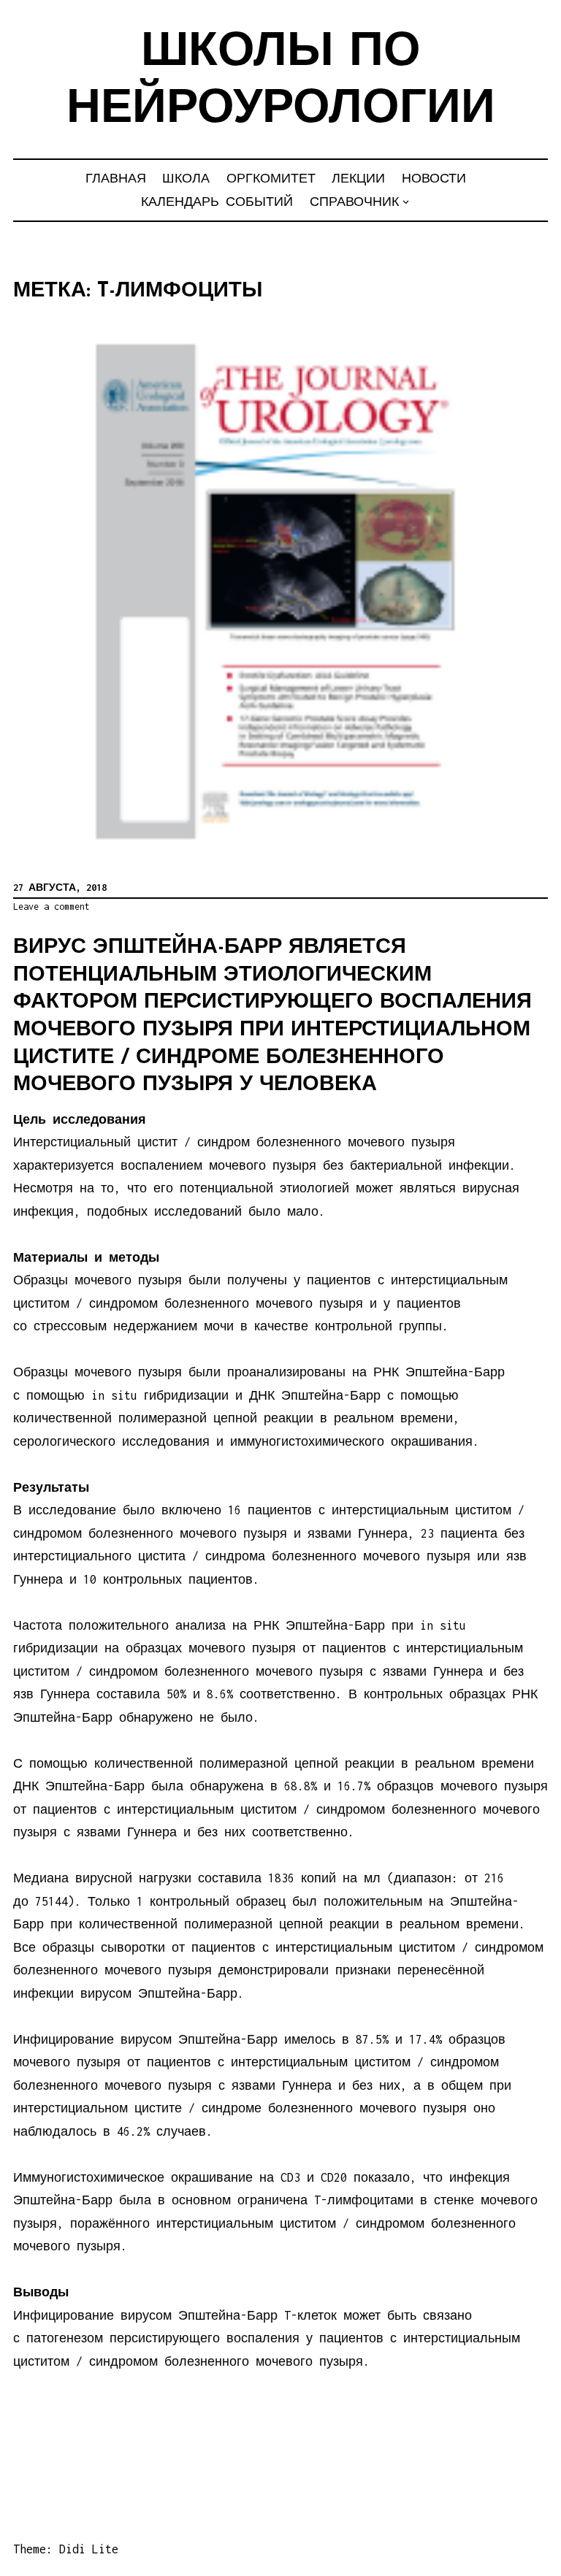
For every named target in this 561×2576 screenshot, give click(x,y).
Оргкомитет (271, 178)
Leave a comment (51, 906)
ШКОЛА (186, 178)
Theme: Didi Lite (66, 2549)
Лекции (358, 178)
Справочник (354, 202)
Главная (116, 178)
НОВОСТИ (434, 178)
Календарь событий (217, 202)
